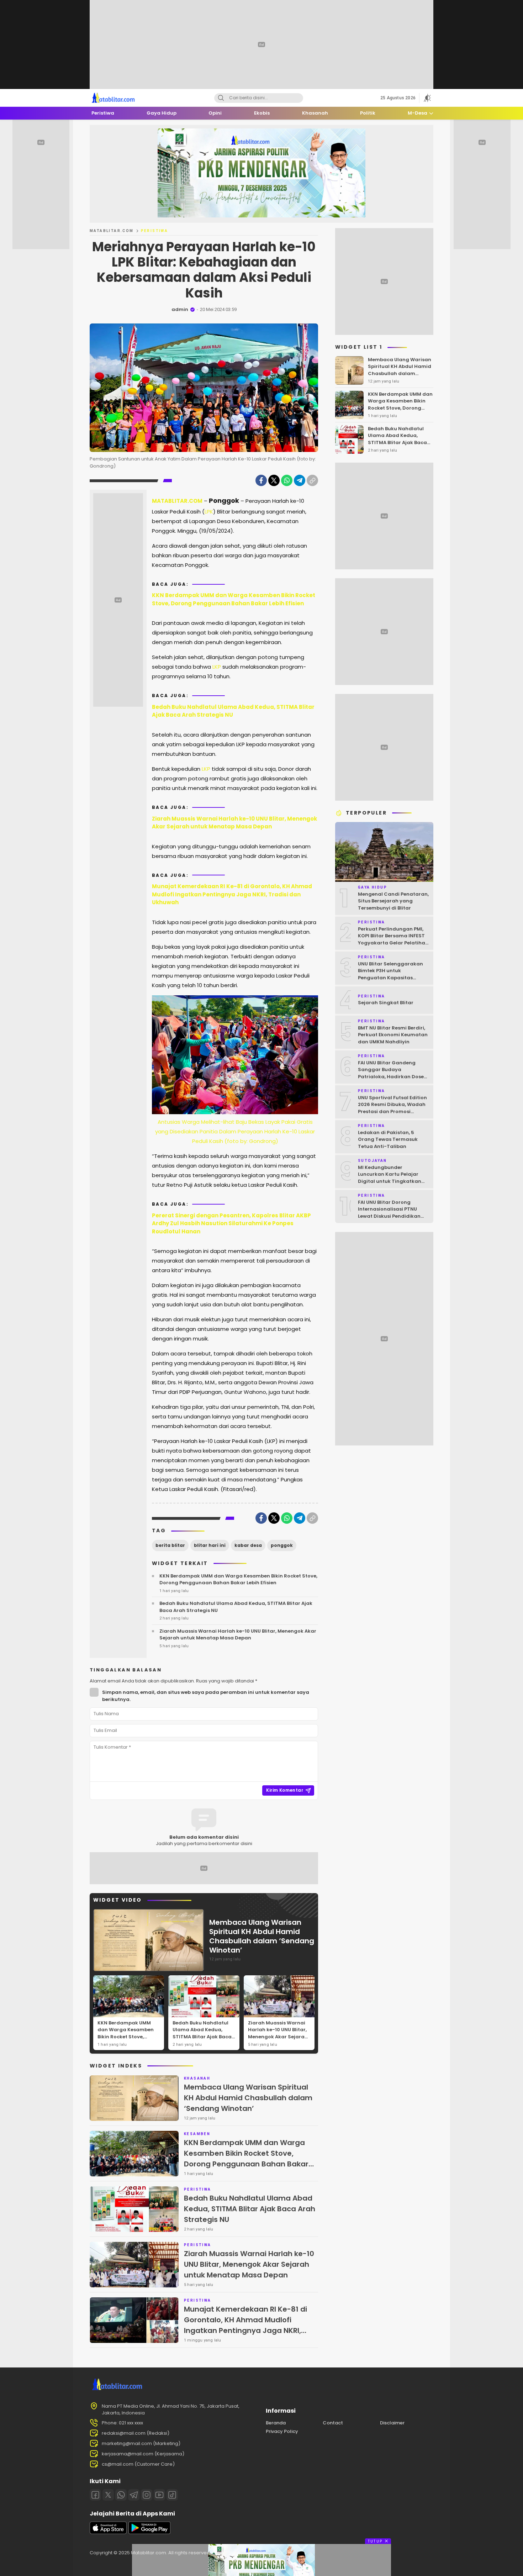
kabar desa (248, 1545)
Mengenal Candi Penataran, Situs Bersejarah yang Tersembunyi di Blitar (393, 901)
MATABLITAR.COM (112, 231)
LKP (217, 667)
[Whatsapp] (121, 2495)
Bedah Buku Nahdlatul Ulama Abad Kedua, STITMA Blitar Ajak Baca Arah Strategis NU (233, 711)
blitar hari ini (210, 1545)
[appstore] (108, 2532)
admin (180, 309)
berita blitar (170, 1545)
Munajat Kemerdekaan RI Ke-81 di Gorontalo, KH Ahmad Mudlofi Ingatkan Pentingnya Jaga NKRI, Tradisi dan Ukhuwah (232, 894)
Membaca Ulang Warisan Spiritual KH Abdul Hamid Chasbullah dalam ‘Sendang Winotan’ (262, 1936)
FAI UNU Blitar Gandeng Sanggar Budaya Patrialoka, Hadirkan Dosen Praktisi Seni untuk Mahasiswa (392, 1076)
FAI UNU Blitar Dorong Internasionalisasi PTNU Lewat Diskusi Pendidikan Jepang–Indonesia (389, 1212)
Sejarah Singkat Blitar (386, 1003)
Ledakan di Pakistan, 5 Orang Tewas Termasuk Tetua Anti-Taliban (388, 1139)
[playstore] (149, 2532)
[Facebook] (261, 480)
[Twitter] (274, 480)
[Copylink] (312, 480)
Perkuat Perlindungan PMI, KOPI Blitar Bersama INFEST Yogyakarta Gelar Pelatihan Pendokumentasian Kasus (393, 939)
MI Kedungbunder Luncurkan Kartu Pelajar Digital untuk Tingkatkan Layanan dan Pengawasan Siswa (392, 1181)
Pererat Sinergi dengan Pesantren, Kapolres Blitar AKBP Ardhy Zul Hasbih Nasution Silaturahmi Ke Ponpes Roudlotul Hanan (231, 1223)
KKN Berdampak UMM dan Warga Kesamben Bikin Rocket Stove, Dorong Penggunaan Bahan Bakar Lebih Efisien (234, 599)
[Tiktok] (172, 2495)
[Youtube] (159, 2495)
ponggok (282, 1545)
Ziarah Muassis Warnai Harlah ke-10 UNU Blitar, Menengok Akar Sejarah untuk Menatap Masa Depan (234, 823)
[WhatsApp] (287, 480)
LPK (209, 512)
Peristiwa (155, 231)
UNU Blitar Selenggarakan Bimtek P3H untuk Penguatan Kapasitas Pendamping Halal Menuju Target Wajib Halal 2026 (391, 977)
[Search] (221, 98)
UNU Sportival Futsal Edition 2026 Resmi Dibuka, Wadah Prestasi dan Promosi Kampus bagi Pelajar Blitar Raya (392, 1111)
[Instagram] (147, 2495)
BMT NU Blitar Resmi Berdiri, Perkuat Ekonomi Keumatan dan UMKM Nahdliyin (393, 1034)
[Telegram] (300, 480)
